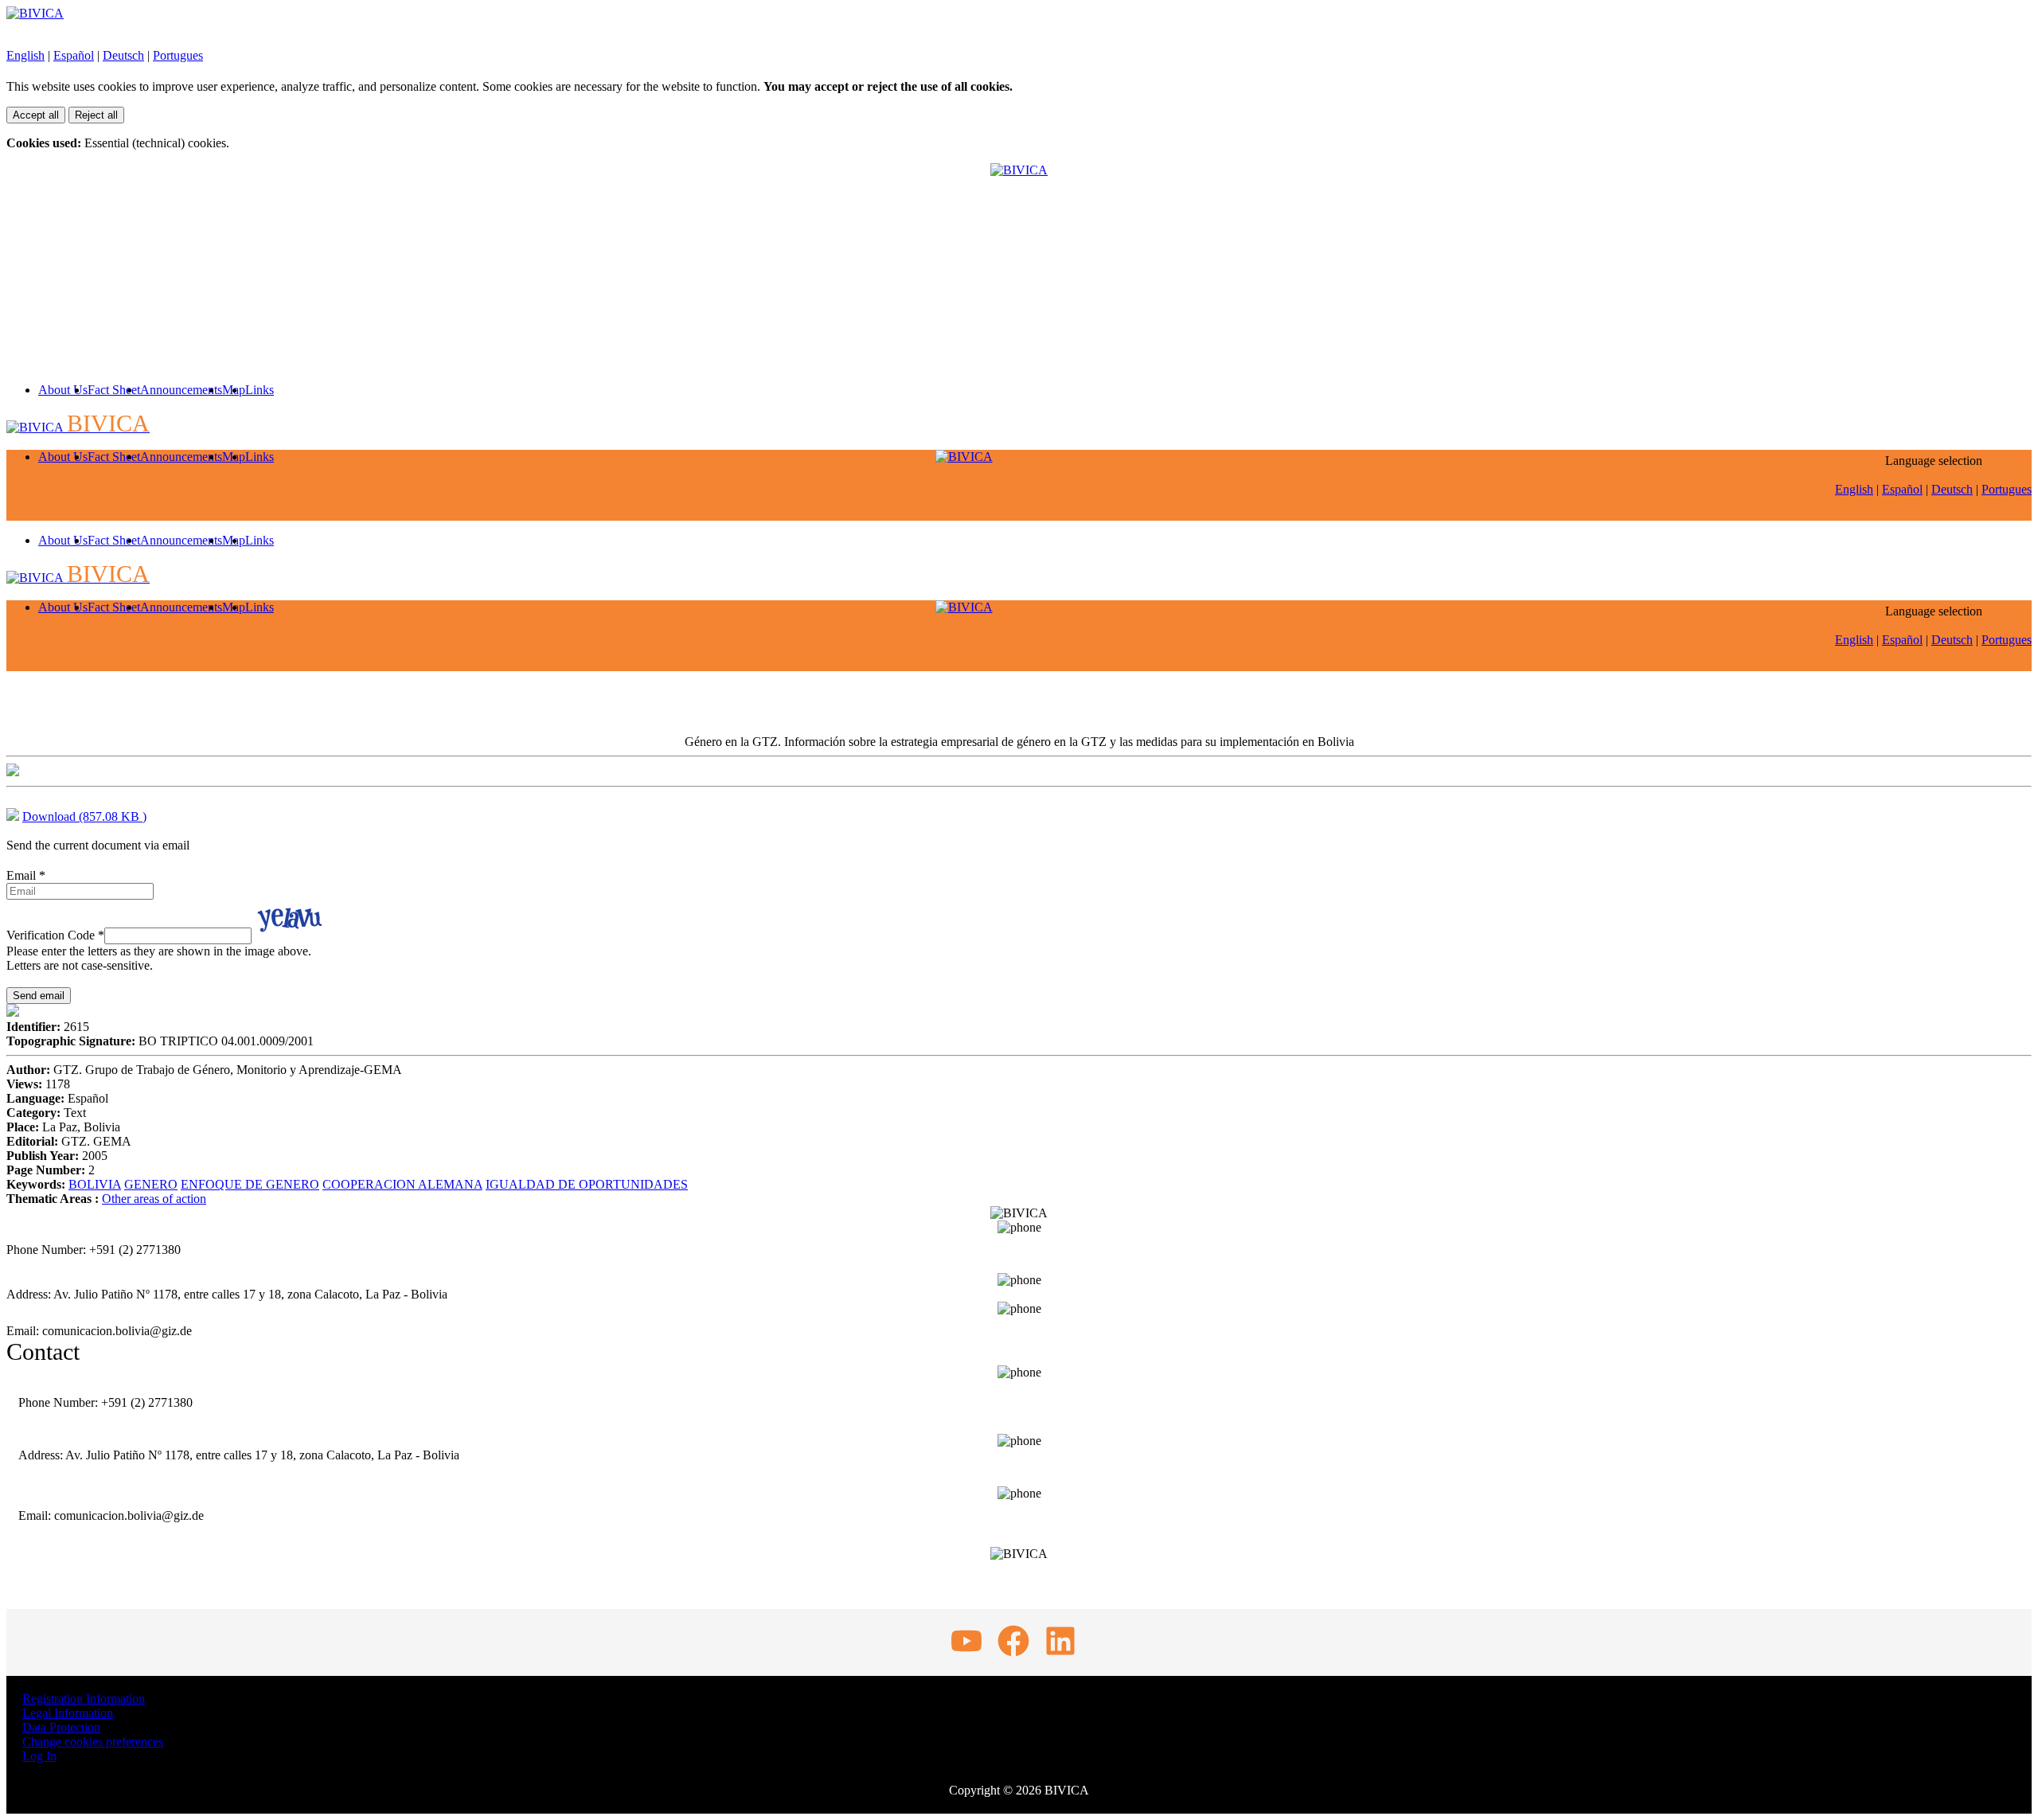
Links (260, 390)
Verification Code (55, 935)
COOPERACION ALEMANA (402, 1184)
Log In (39, 1756)
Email (26, 875)
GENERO (151, 1184)
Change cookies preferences (93, 1742)
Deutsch (123, 55)
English (25, 55)
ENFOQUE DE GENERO (250, 1184)
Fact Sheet (114, 390)
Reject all (96, 115)
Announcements (181, 390)
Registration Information (84, 1699)
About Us (63, 390)
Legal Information (68, 1713)
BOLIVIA (95, 1184)
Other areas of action (154, 1199)
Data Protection (61, 1727)
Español (74, 55)
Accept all (36, 115)
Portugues (178, 55)
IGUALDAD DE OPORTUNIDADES (587, 1184)
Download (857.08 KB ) (84, 816)
